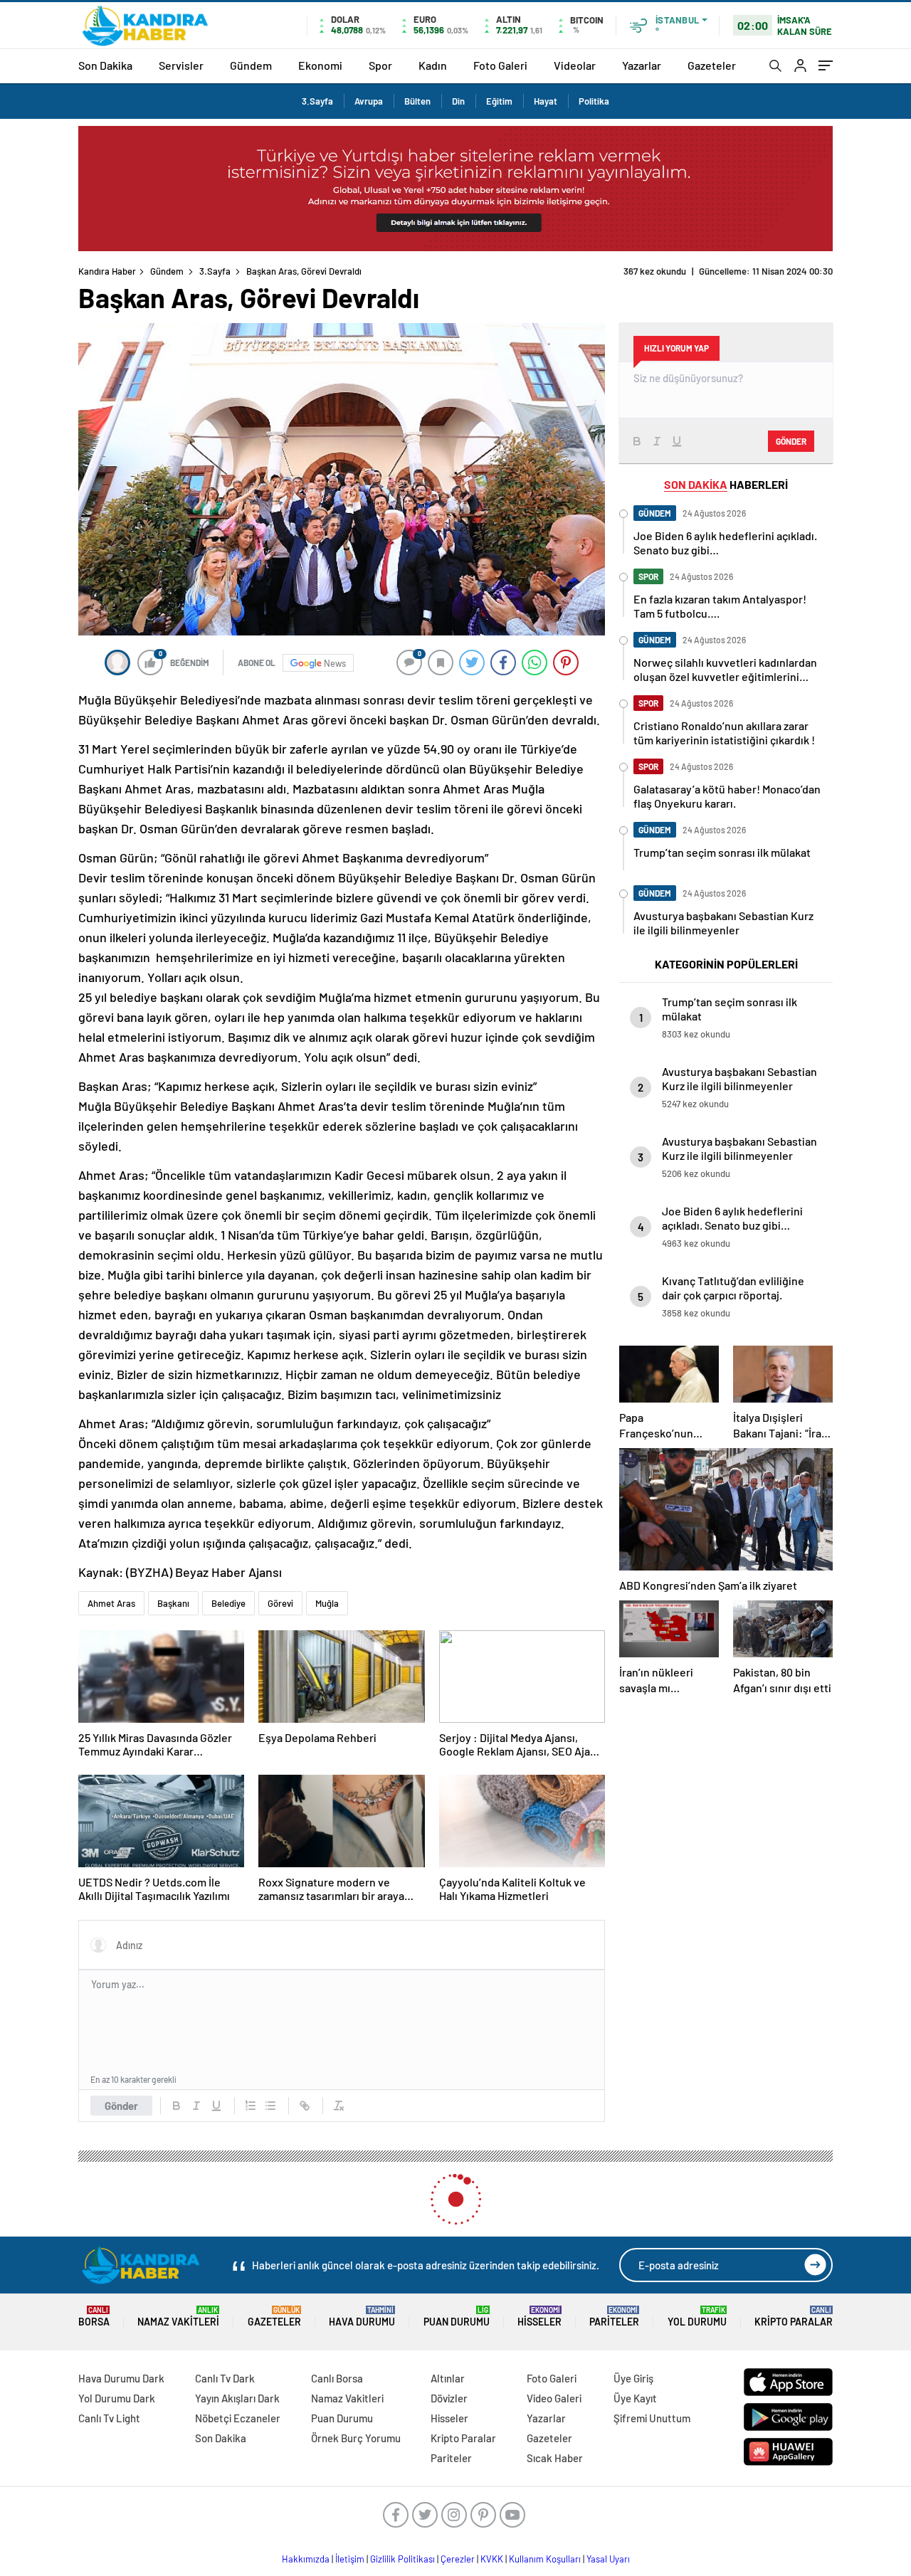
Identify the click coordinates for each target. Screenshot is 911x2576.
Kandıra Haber (107, 271)
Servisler (181, 65)
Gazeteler (712, 65)
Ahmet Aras (111, 1603)
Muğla (327, 1603)
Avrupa (369, 101)
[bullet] (270, 2106)
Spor (380, 65)
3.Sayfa (317, 101)
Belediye (228, 1603)
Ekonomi (320, 65)
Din (458, 101)
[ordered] (251, 2106)
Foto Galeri (500, 65)
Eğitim (499, 101)
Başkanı (173, 1603)
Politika (594, 101)
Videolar (575, 65)
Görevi (280, 1603)
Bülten (417, 101)
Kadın (433, 65)
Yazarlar (642, 65)
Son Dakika (105, 65)
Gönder (121, 2106)
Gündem (251, 65)
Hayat (546, 101)
